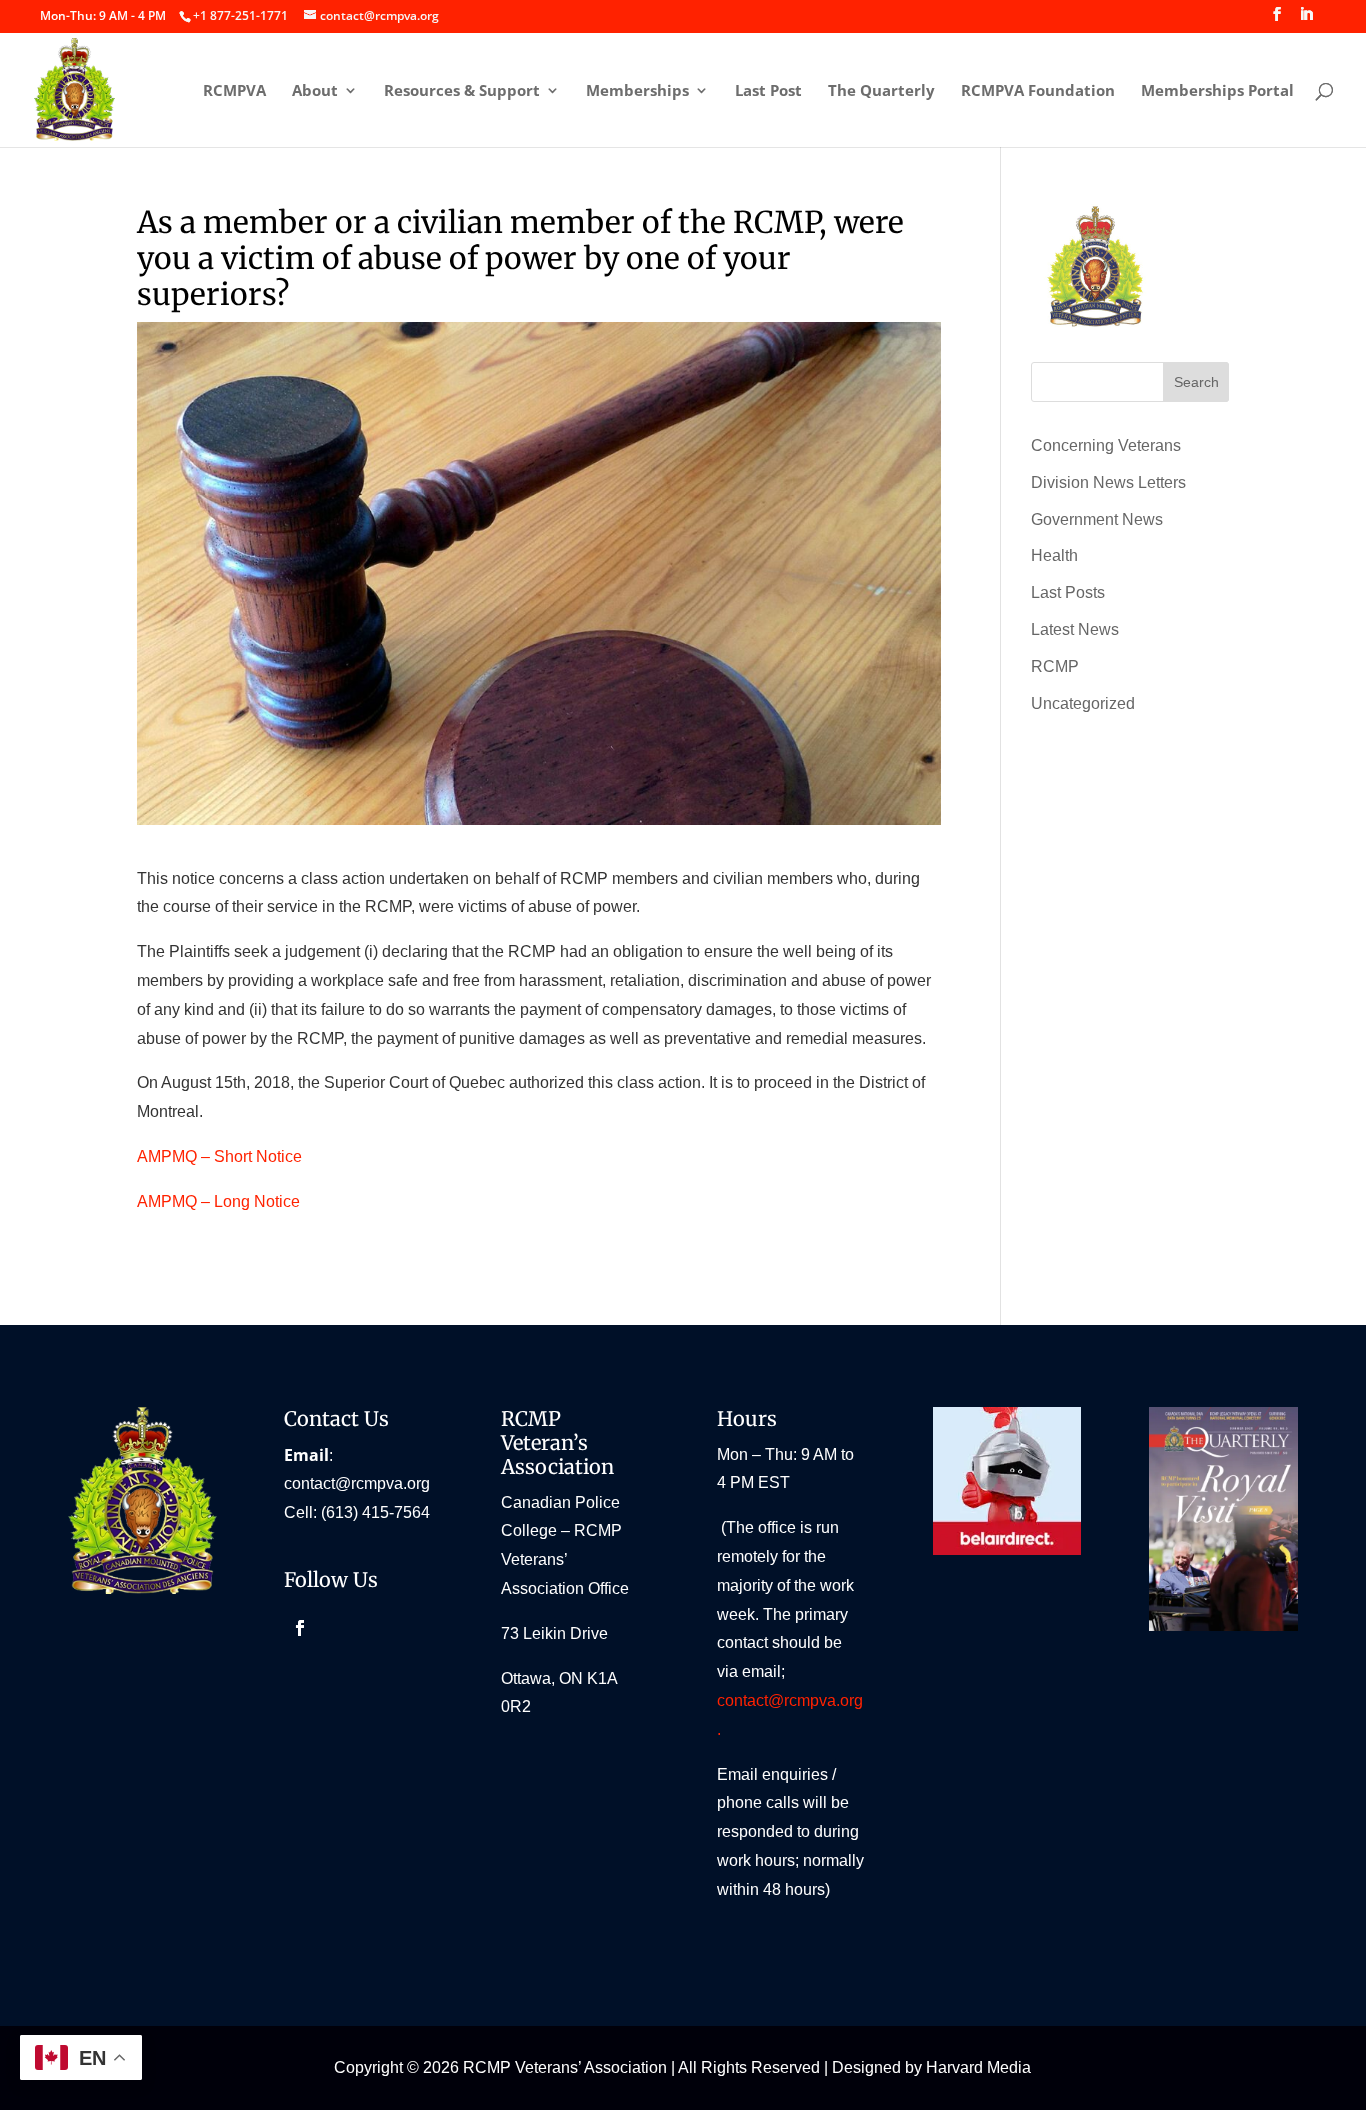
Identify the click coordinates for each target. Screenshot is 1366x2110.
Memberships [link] (637, 91)
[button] (1277, 20)
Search (1196, 382)
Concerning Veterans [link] (1106, 445)
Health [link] (1054, 555)
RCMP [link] (1055, 666)
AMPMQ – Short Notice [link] (219, 1156)
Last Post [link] (768, 91)
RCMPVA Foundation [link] (1038, 91)
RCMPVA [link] (234, 91)
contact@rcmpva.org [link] (357, 1483)
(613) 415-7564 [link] (375, 1512)
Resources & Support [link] (462, 91)
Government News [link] (1097, 519)
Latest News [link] (1075, 629)
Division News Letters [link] (1108, 482)
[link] (240, 15)
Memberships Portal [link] (1217, 91)
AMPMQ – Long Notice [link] (218, 1201)
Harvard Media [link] (978, 2067)
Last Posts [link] (1068, 592)
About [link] (315, 91)
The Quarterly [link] (881, 91)
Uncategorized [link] (1083, 703)
